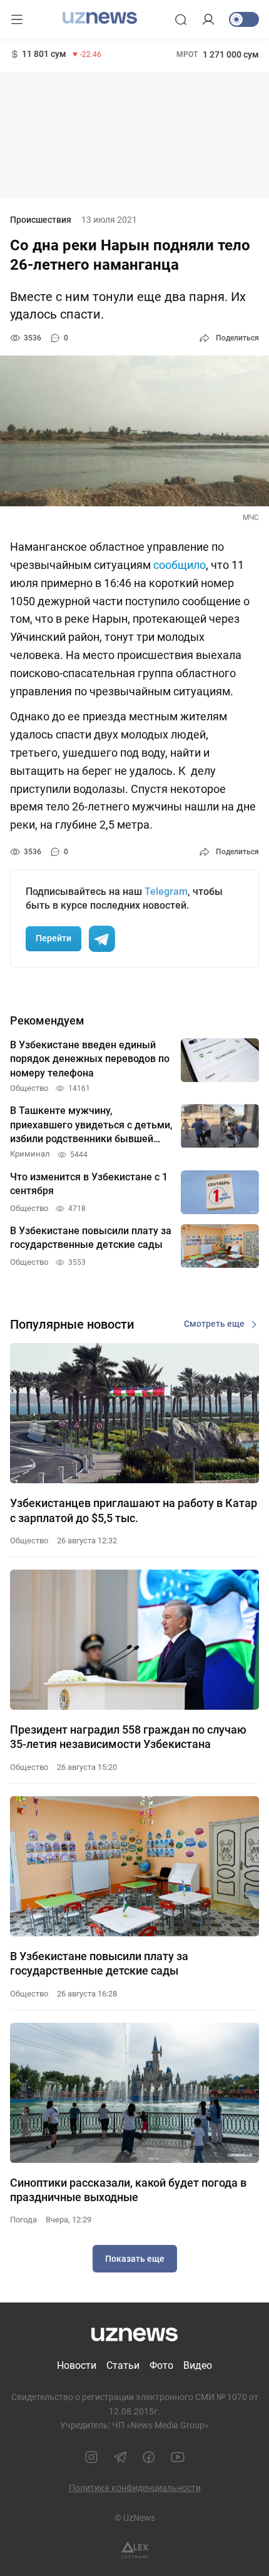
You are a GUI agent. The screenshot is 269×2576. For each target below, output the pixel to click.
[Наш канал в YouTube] (178, 2457)
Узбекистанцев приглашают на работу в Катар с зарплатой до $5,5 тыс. (134, 1510)
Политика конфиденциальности (135, 2488)
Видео (198, 2365)
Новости (77, 2365)
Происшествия (41, 220)
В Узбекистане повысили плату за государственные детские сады (99, 1963)
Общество (29, 1541)
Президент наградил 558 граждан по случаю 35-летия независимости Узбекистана (128, 1737)
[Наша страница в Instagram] (91, 2457)
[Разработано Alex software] (135, 2550)
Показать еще (135, 2259)
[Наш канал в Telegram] (120, 2457)
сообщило (180, 565)
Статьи (123, 2365)
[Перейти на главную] (100, 18)
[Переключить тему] (244, 19)
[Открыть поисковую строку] (181, 19)
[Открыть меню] (17, 19)
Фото (161, 2365)
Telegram (166, 892)
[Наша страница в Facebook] (149, 2457)
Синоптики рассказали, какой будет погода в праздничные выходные (128, 2190)
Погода (23, 2220)
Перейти (53, 938)
